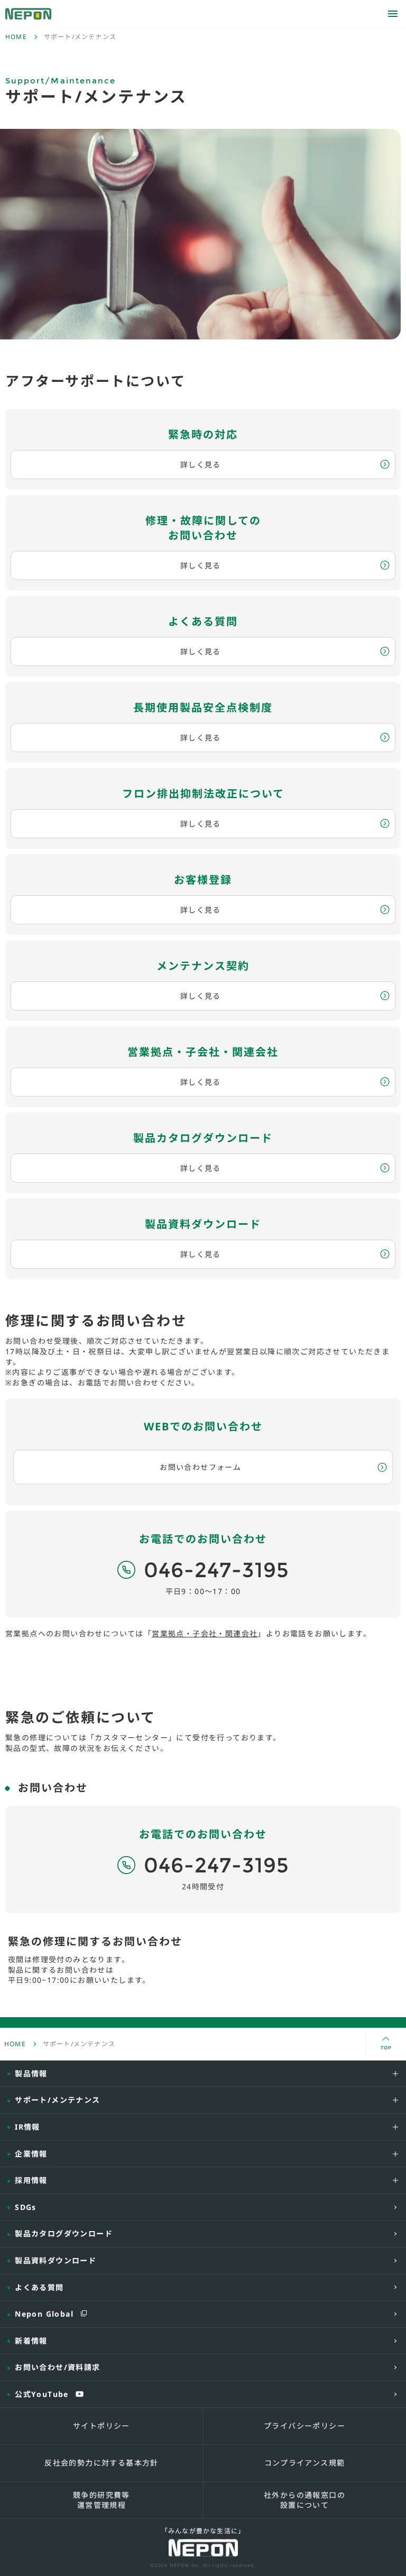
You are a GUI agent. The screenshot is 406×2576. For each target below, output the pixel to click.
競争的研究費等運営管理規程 (101, 2500)
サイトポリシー (101, 2426)
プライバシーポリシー (304, 2426)
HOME (16, 37)
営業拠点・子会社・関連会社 (205, 1633)
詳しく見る (201, 465)
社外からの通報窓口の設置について (304, 2500)
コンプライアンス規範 (305, 2463)
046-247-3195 (216, 1570)
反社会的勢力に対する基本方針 (101, 2463)
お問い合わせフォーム (200, 1467)
